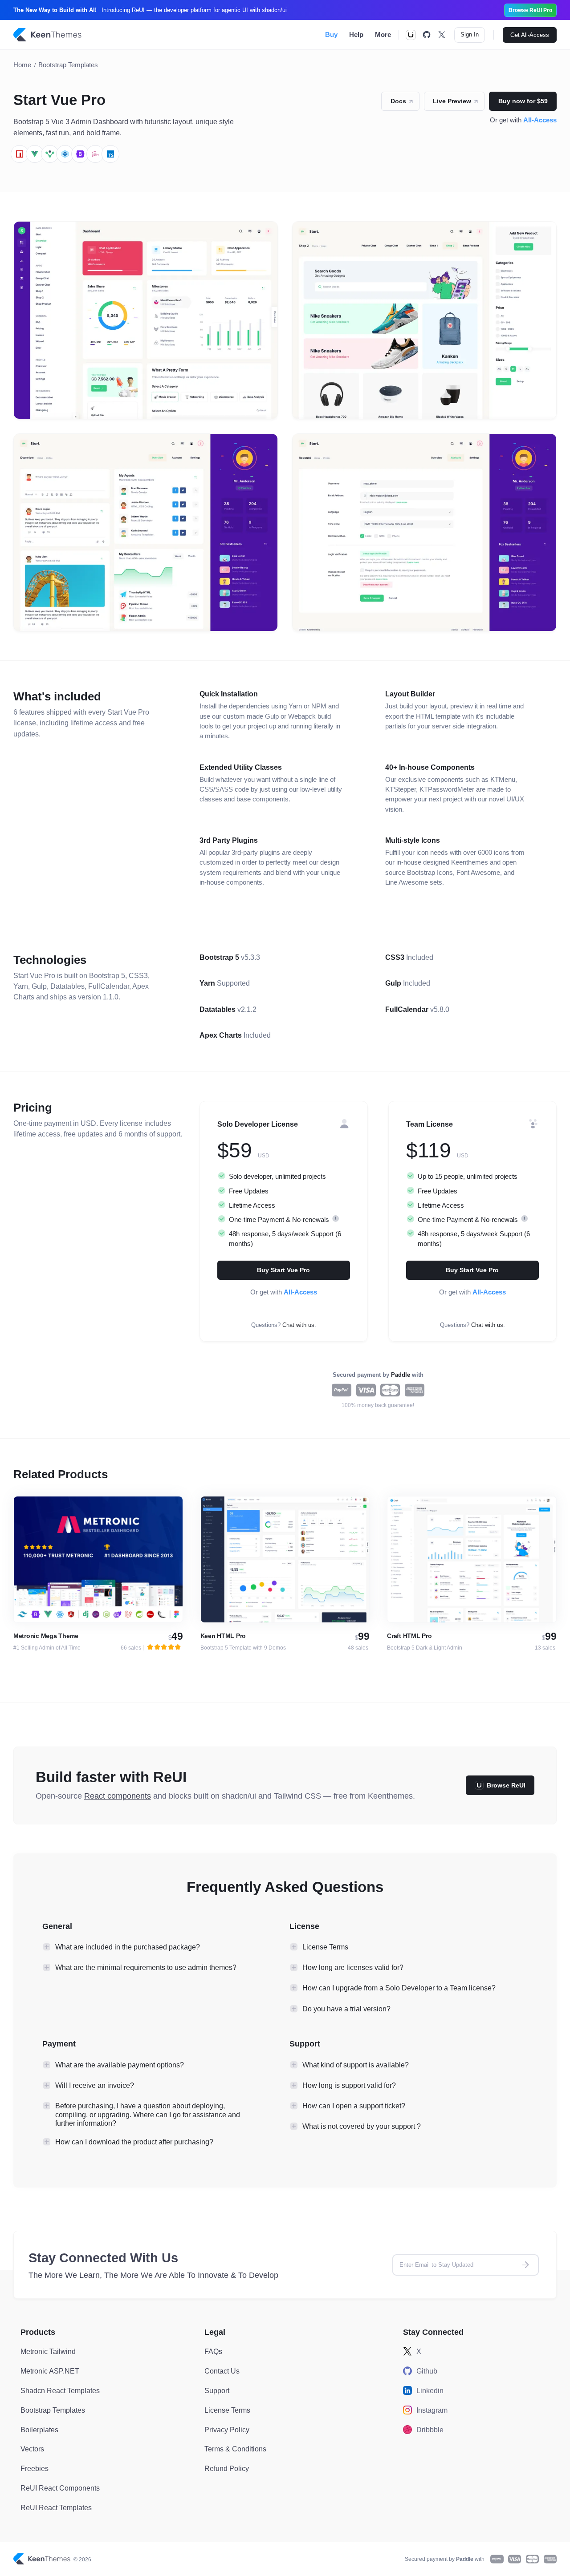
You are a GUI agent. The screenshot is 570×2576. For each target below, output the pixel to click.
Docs (405, 103)
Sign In (470, 34)
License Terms (227, 2410)
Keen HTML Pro (223, 1636)
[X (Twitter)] (442, 35)
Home (22, 65)
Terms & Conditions (235, 2449)
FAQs (213, 2351)
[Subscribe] (525, 2265)
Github (427, 2371)
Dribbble (430, 2430)
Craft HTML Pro (409, 1636)
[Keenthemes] (48, 35)
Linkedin (430, 2390)
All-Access (540, 120)
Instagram (432, 2410)
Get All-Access (530, 35)
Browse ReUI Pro (530, 10)
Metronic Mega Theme (46, 1636)
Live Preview (458, 103)
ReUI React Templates (56, 2507)
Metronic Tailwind (48, 2351)
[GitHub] (426, 35)
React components (118, 1796)
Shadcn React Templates (60, 2390)
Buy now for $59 (523, 101)
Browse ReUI (506, 1785)
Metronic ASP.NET (50, 2371)
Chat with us (298, 1325)
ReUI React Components (60, 2488)
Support (217, 2390)
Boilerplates (39, 2430)
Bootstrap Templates (68, 65)
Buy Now (129, 1559)
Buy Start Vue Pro (283, 1270)
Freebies (35, 2468)
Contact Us (222, 2371)
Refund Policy (227, 2468)
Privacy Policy (227, 2430)
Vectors (32, 2449)
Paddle (401, 1375)
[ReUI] (411, 35)
